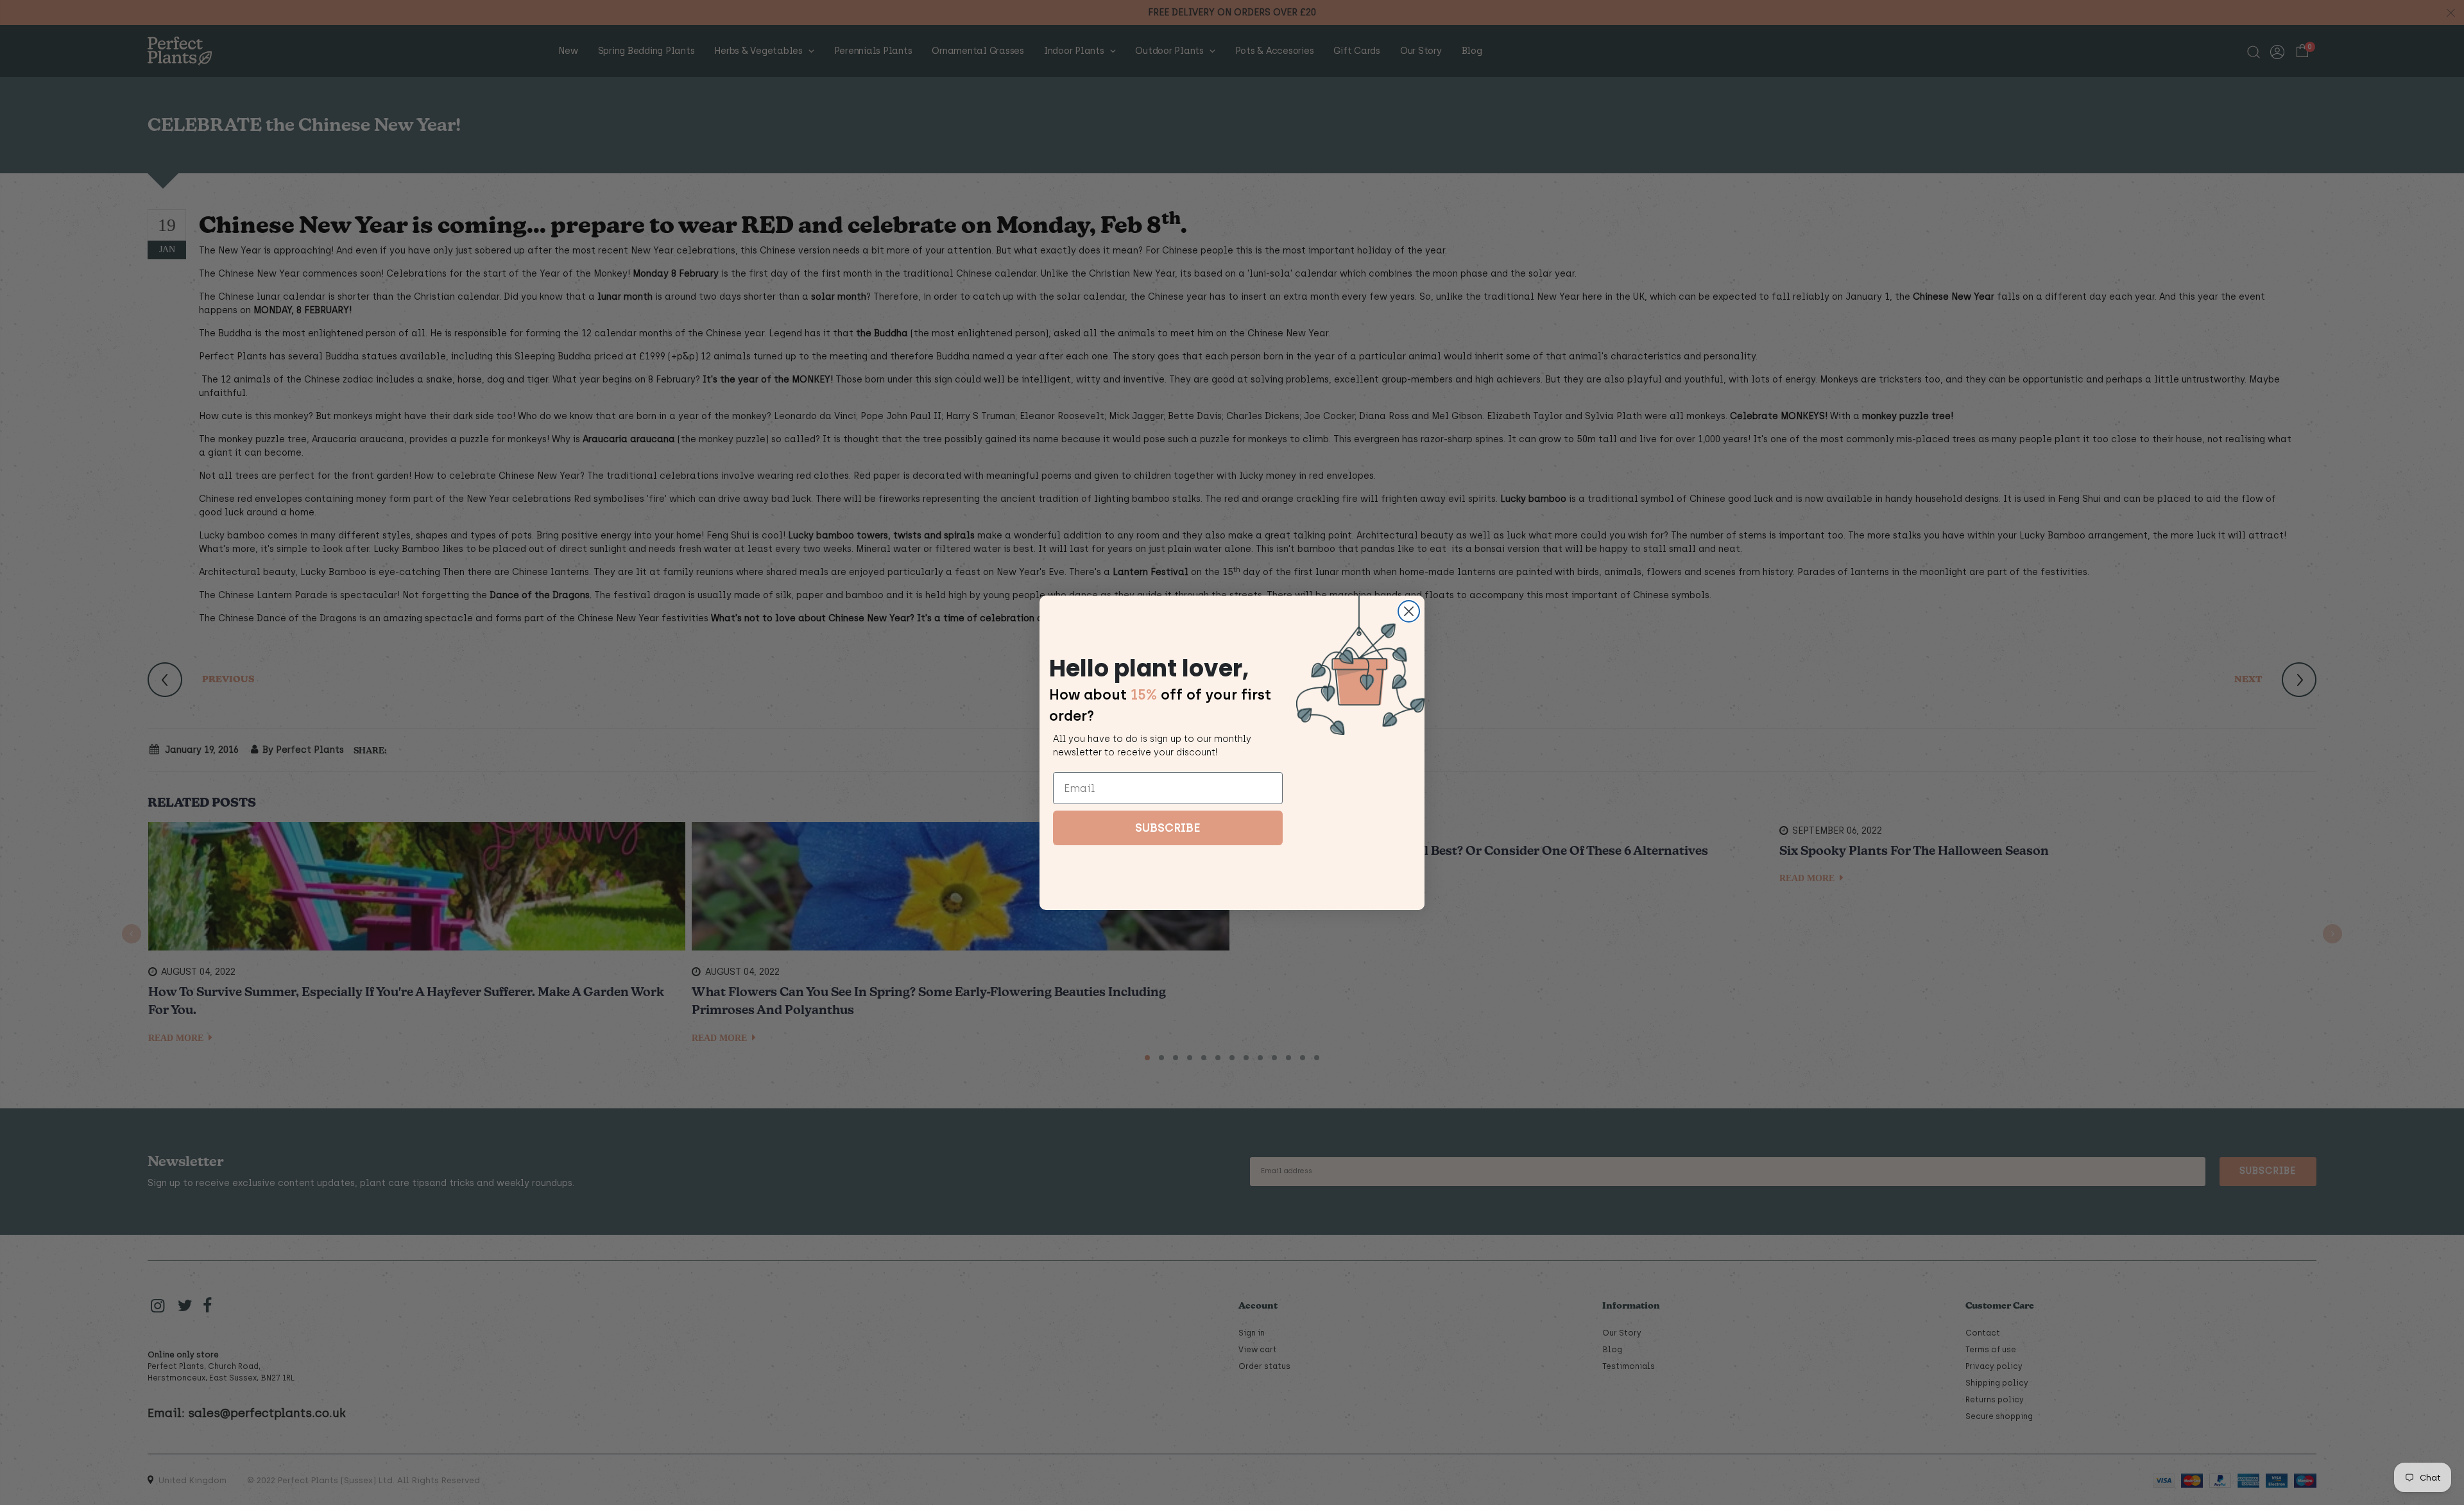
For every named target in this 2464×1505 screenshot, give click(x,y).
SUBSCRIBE (1168, 828)
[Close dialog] (1409, 611)
